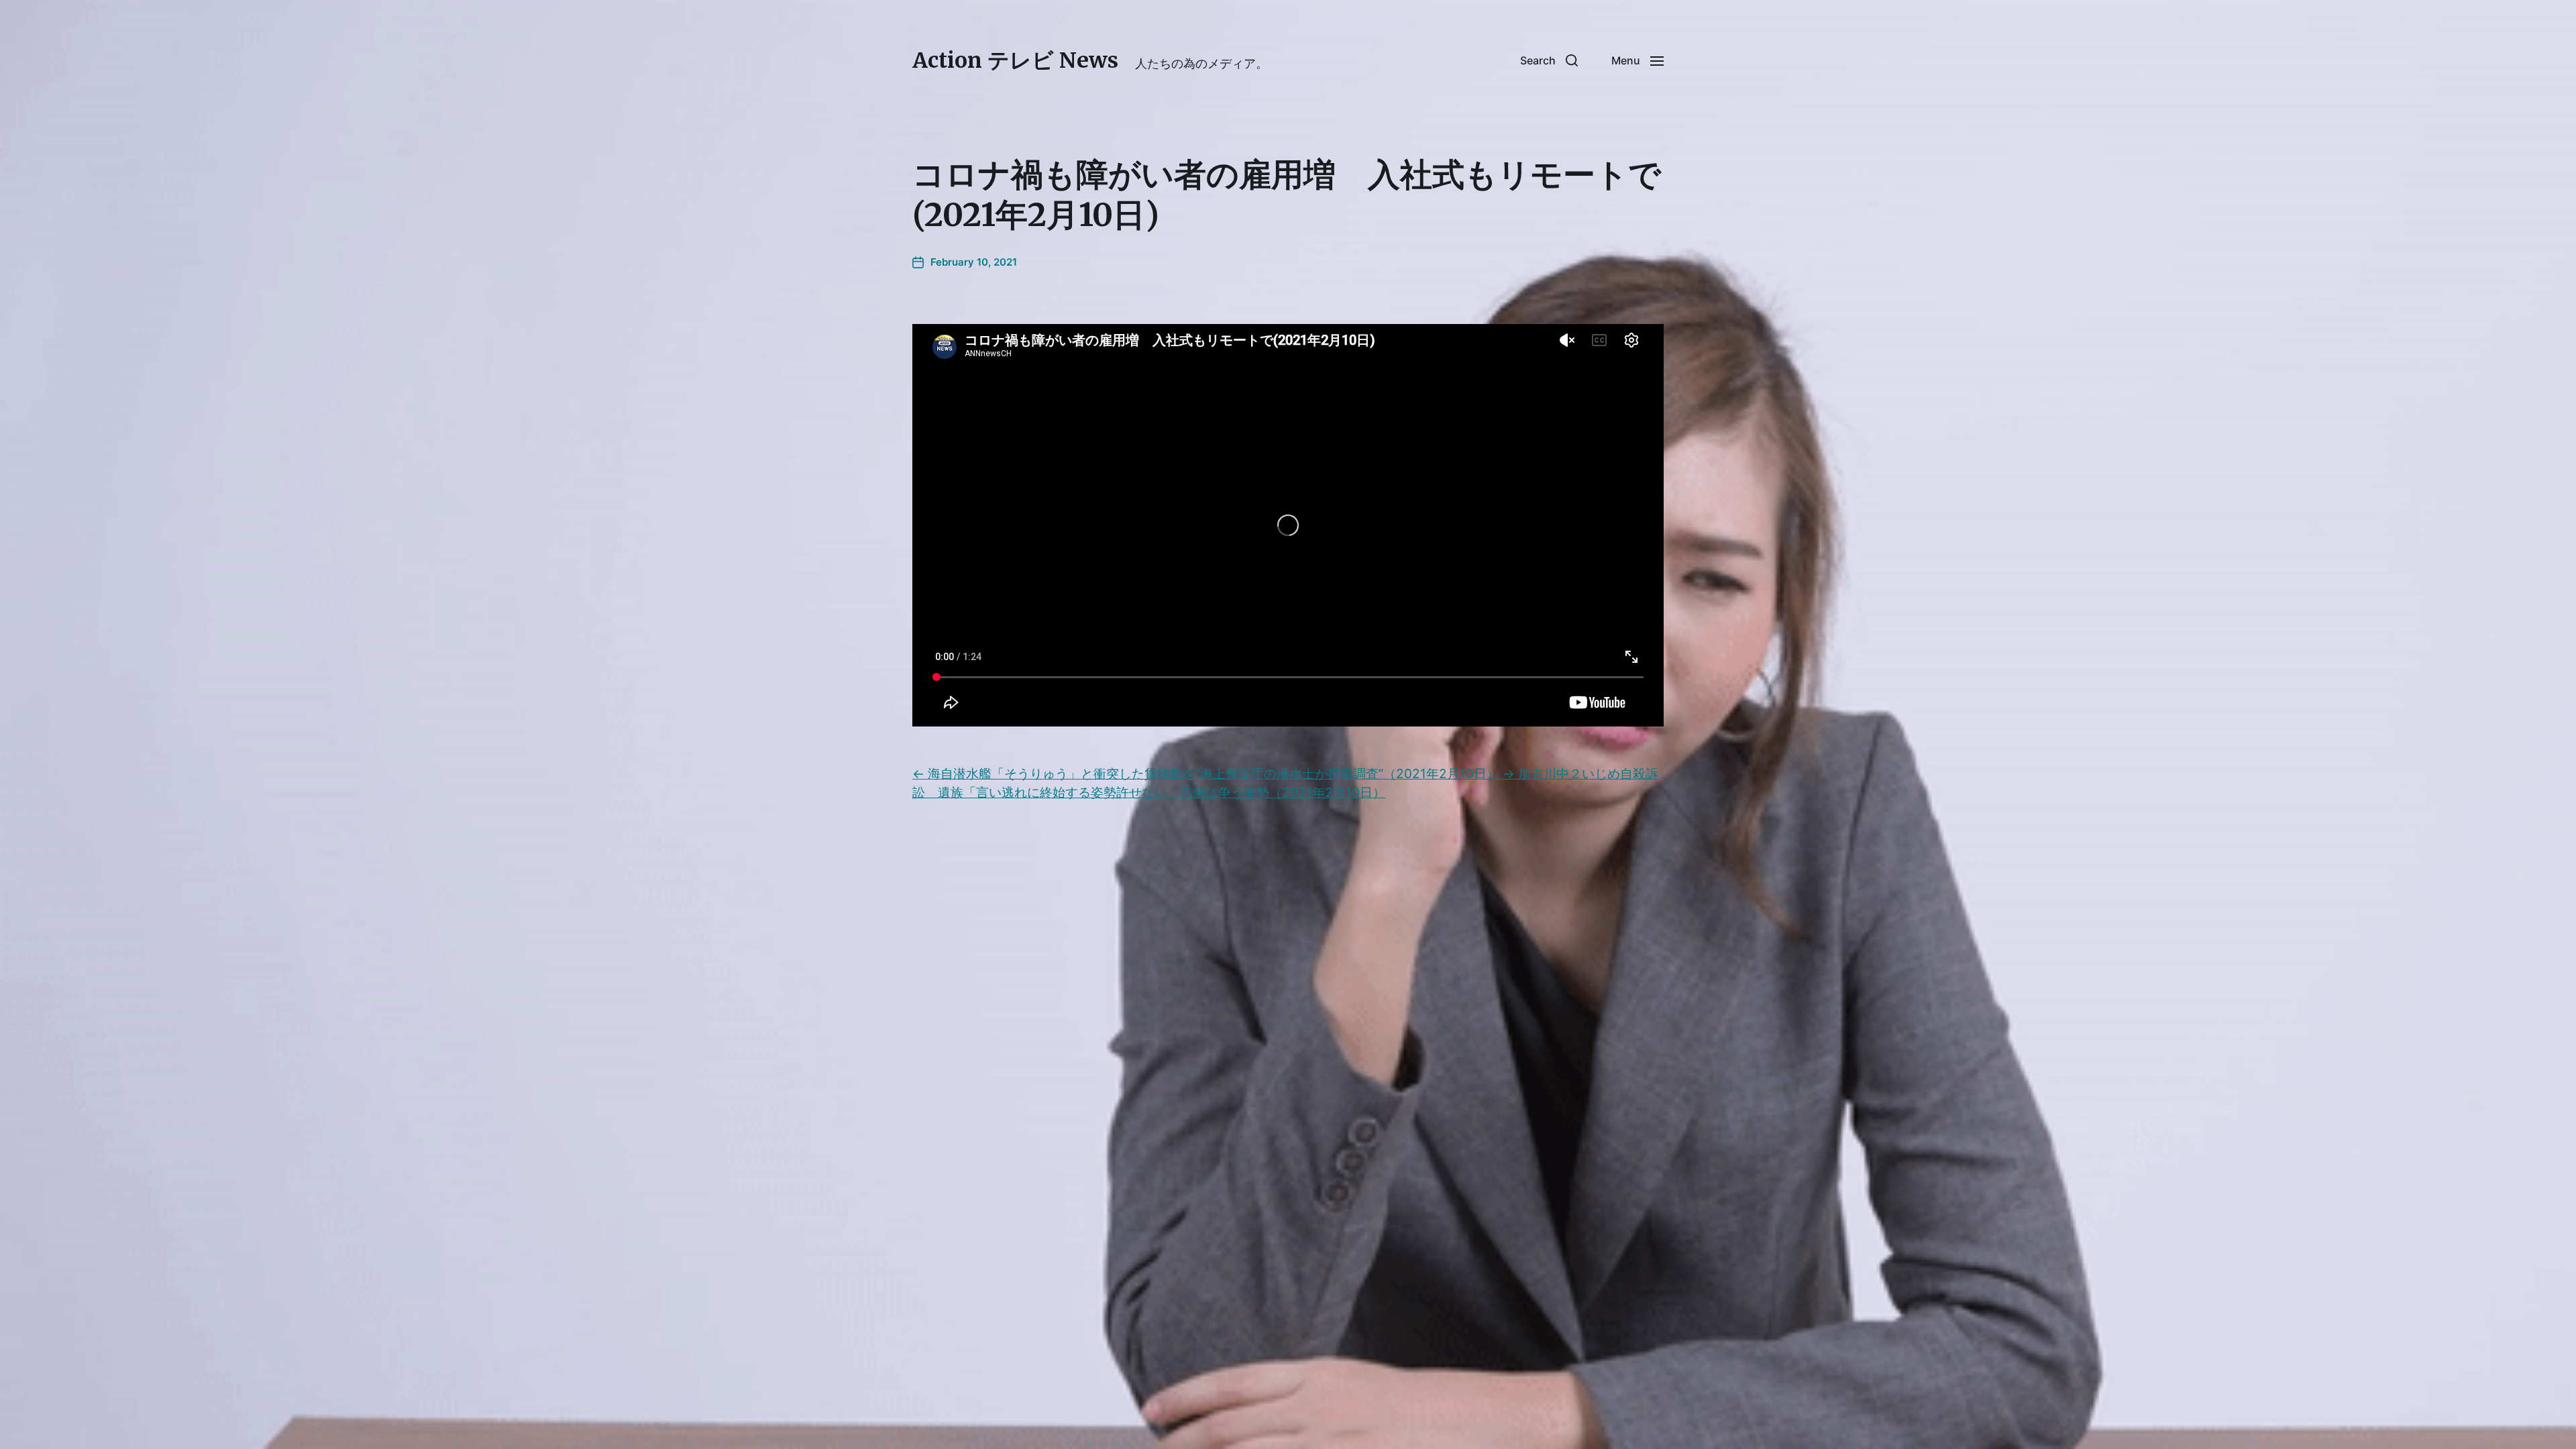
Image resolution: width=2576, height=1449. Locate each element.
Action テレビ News (1015, 60)
